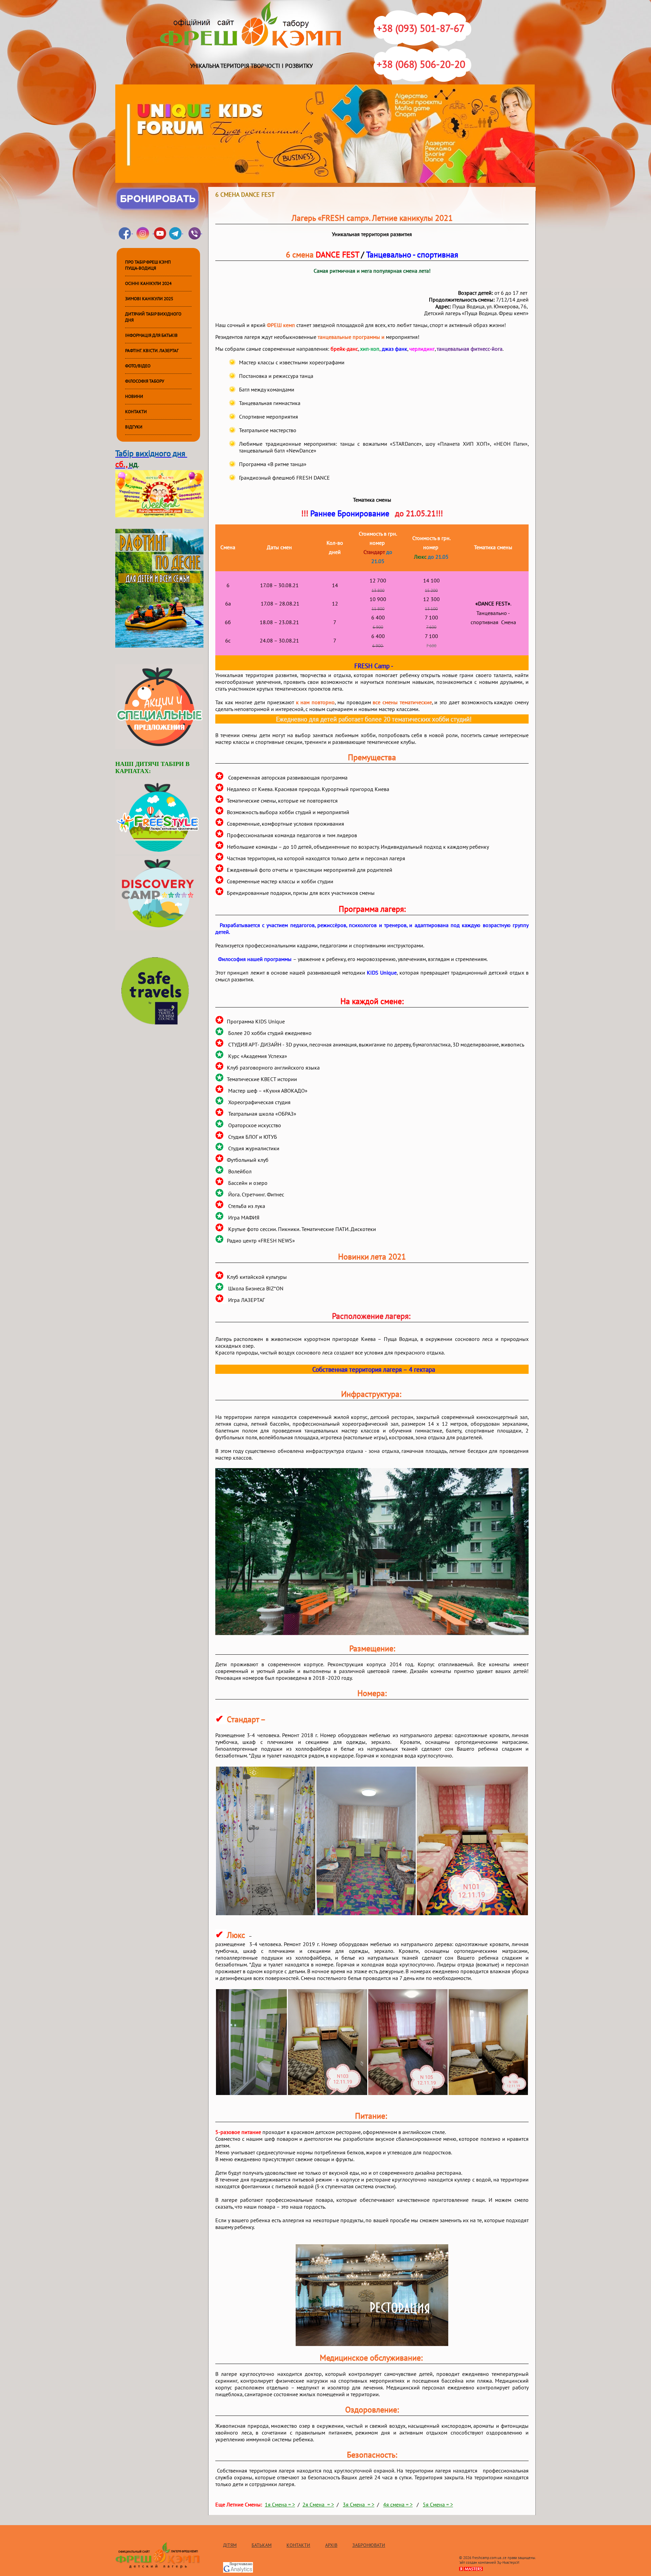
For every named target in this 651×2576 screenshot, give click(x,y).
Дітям (230, 2545)
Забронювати (369, 2545)
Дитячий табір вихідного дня (153, 317)
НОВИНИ (134, 397)
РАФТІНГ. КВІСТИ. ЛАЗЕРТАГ (152, 351)
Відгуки (134, 427)
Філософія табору (145, 381)
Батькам (262, 2545)
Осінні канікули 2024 (148, 284)
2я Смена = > (318, 2505)
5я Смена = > (438, 2505)
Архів (331, 2545)
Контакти (298, 2545)
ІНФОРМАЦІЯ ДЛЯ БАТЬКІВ (151, 335)
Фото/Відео (138, 366)
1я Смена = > (280, 2505)
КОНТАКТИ (136, 412)
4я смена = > (398, 2505)
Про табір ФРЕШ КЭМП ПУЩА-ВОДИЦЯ (148, 265)
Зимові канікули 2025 (149, 299)
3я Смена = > (359, 2505)
